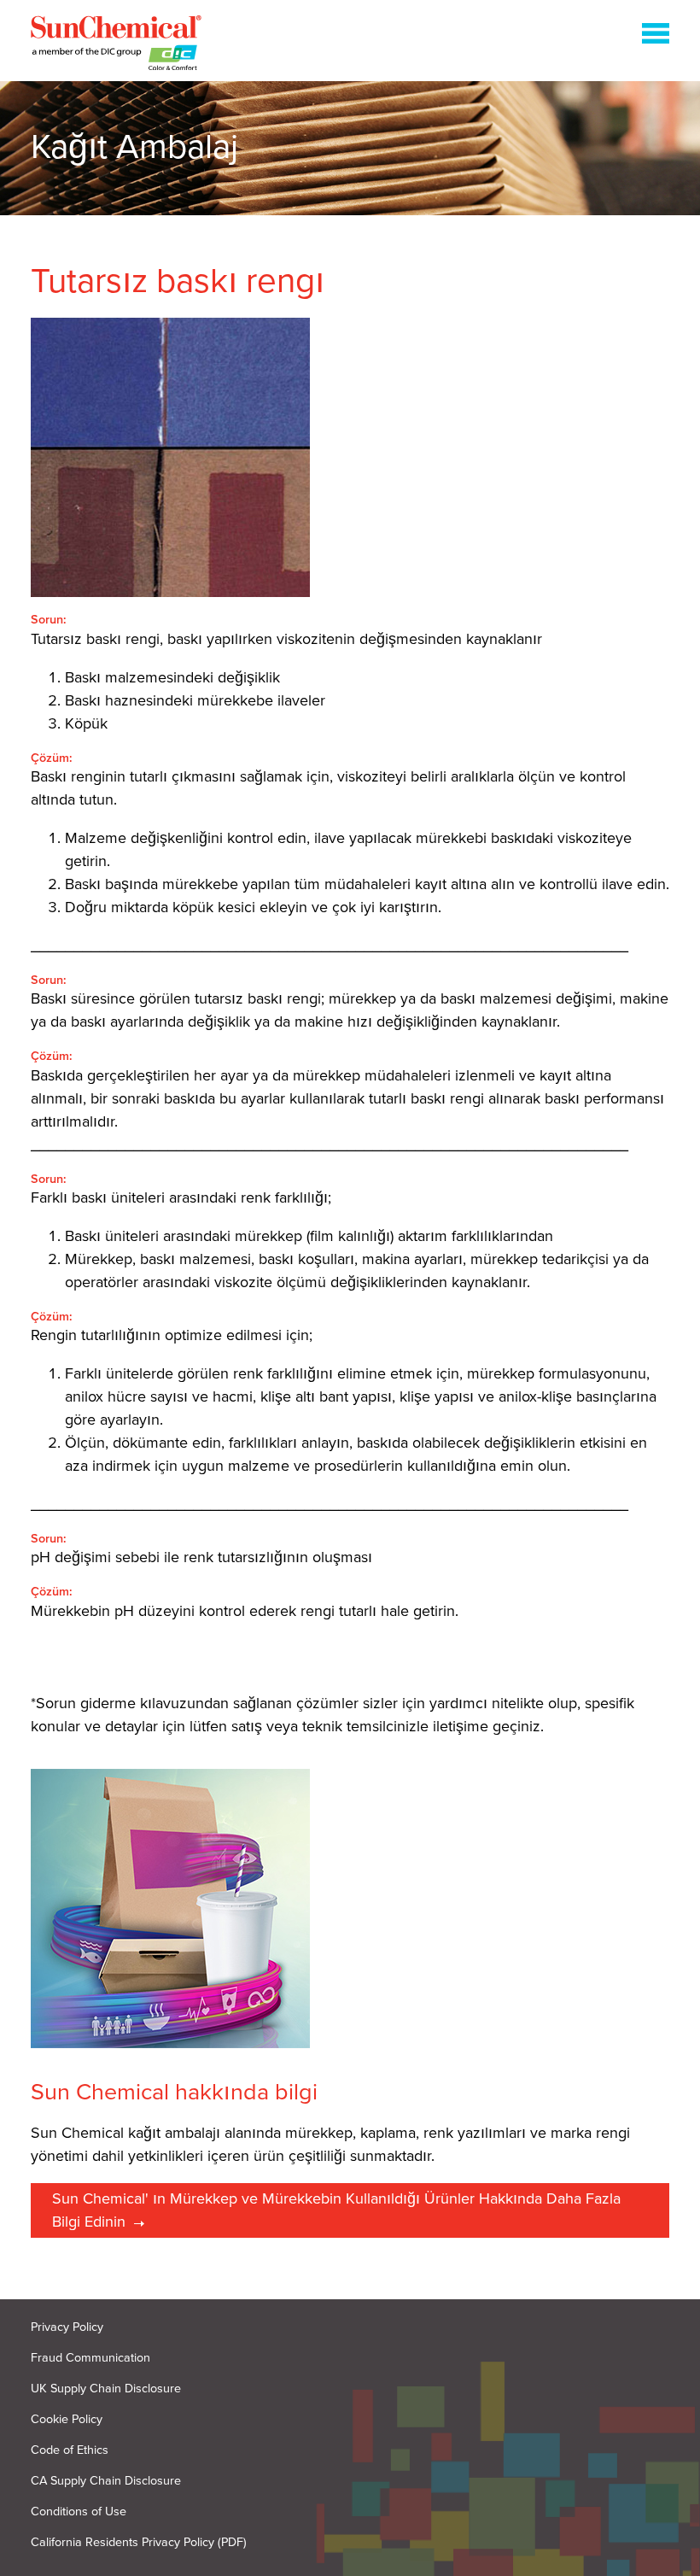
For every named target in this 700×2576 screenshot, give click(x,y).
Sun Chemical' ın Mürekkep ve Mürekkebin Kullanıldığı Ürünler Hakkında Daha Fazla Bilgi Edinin (336, 2210)
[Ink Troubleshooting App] (116, 46)
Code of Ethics (70, 2450)
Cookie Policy (67, 2419)
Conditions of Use (79, 2512)
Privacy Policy (67, 2327)
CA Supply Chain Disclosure (106, 2481)
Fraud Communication (90, 2358)
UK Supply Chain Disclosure (106, 2389)
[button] (656, 37)
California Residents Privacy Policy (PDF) (139, 2542)
